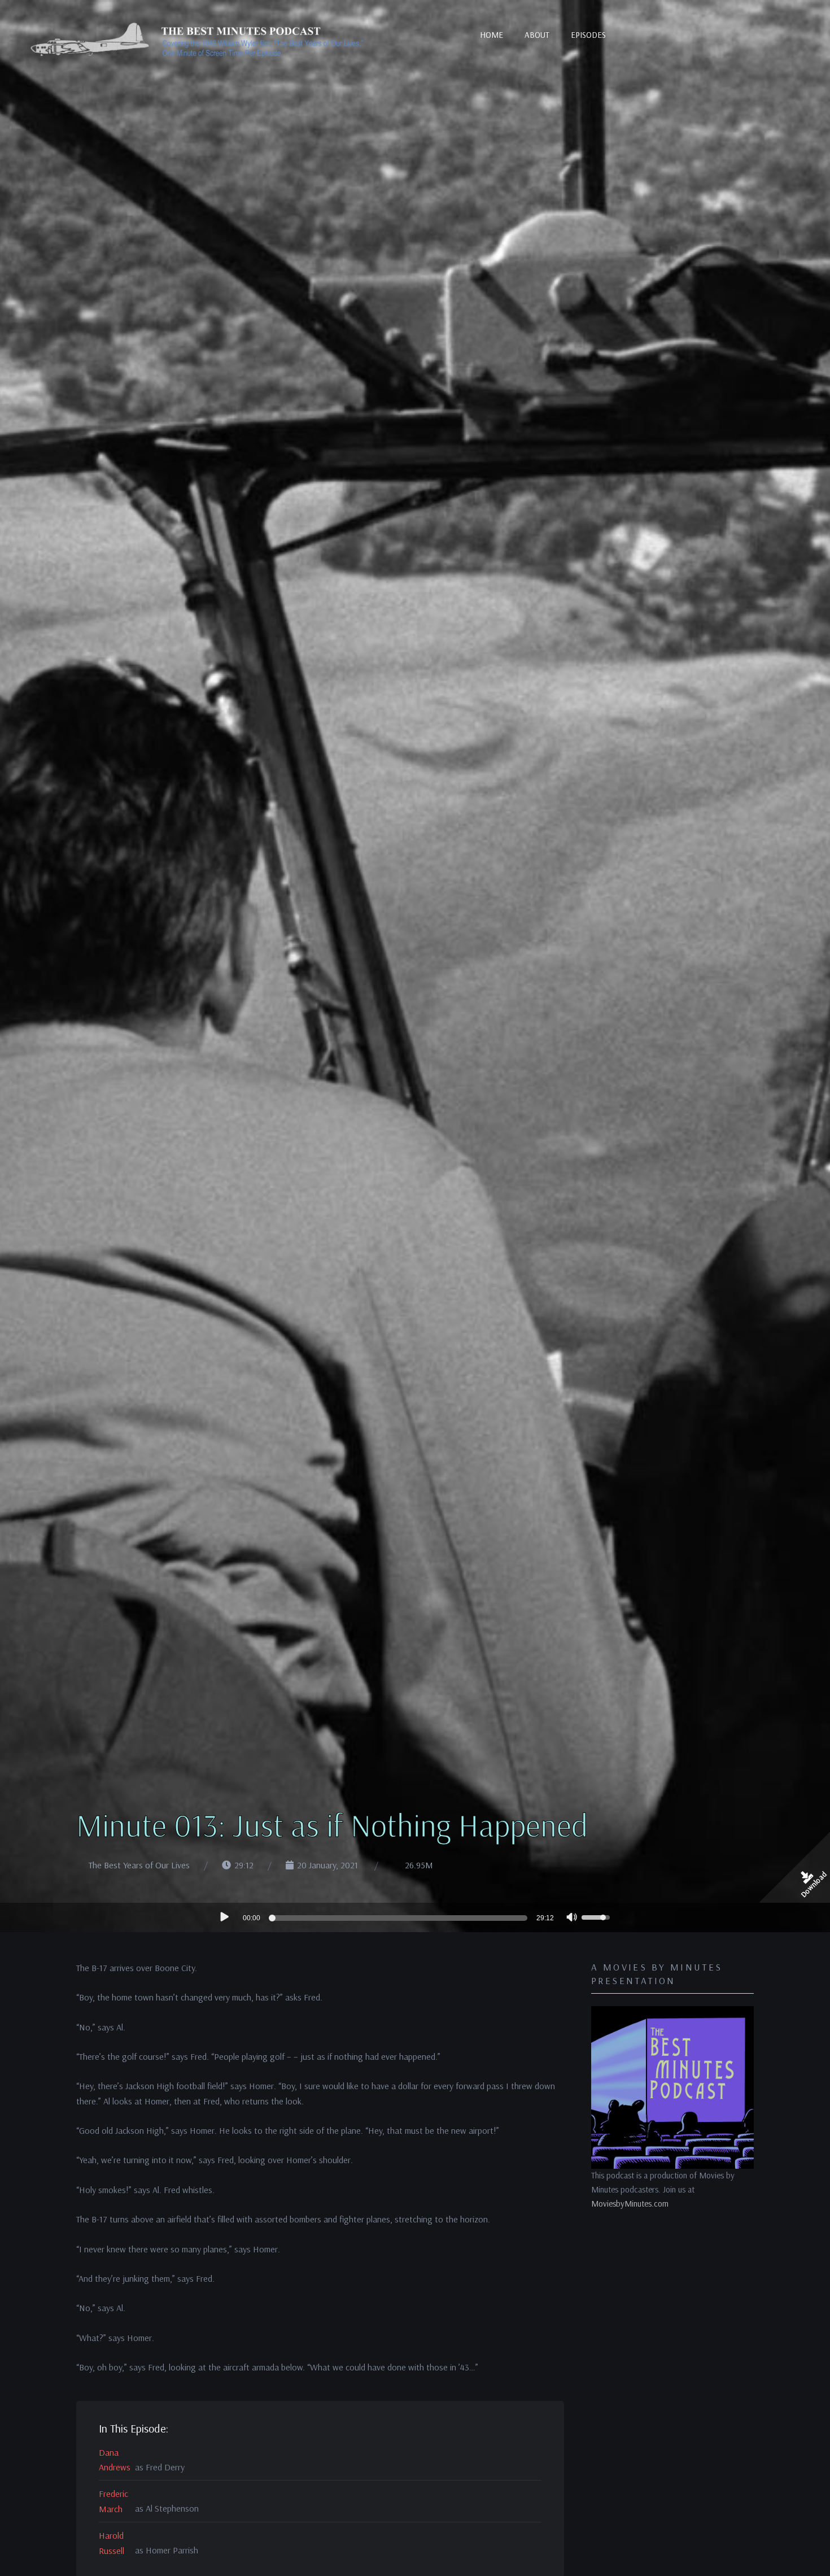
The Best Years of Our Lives (139, 1865)
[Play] (224, 1917)
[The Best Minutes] (198, 41)
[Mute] (572, 1919)
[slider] (400, 1918)
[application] (415, 1917)
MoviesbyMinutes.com (630, 2204)
